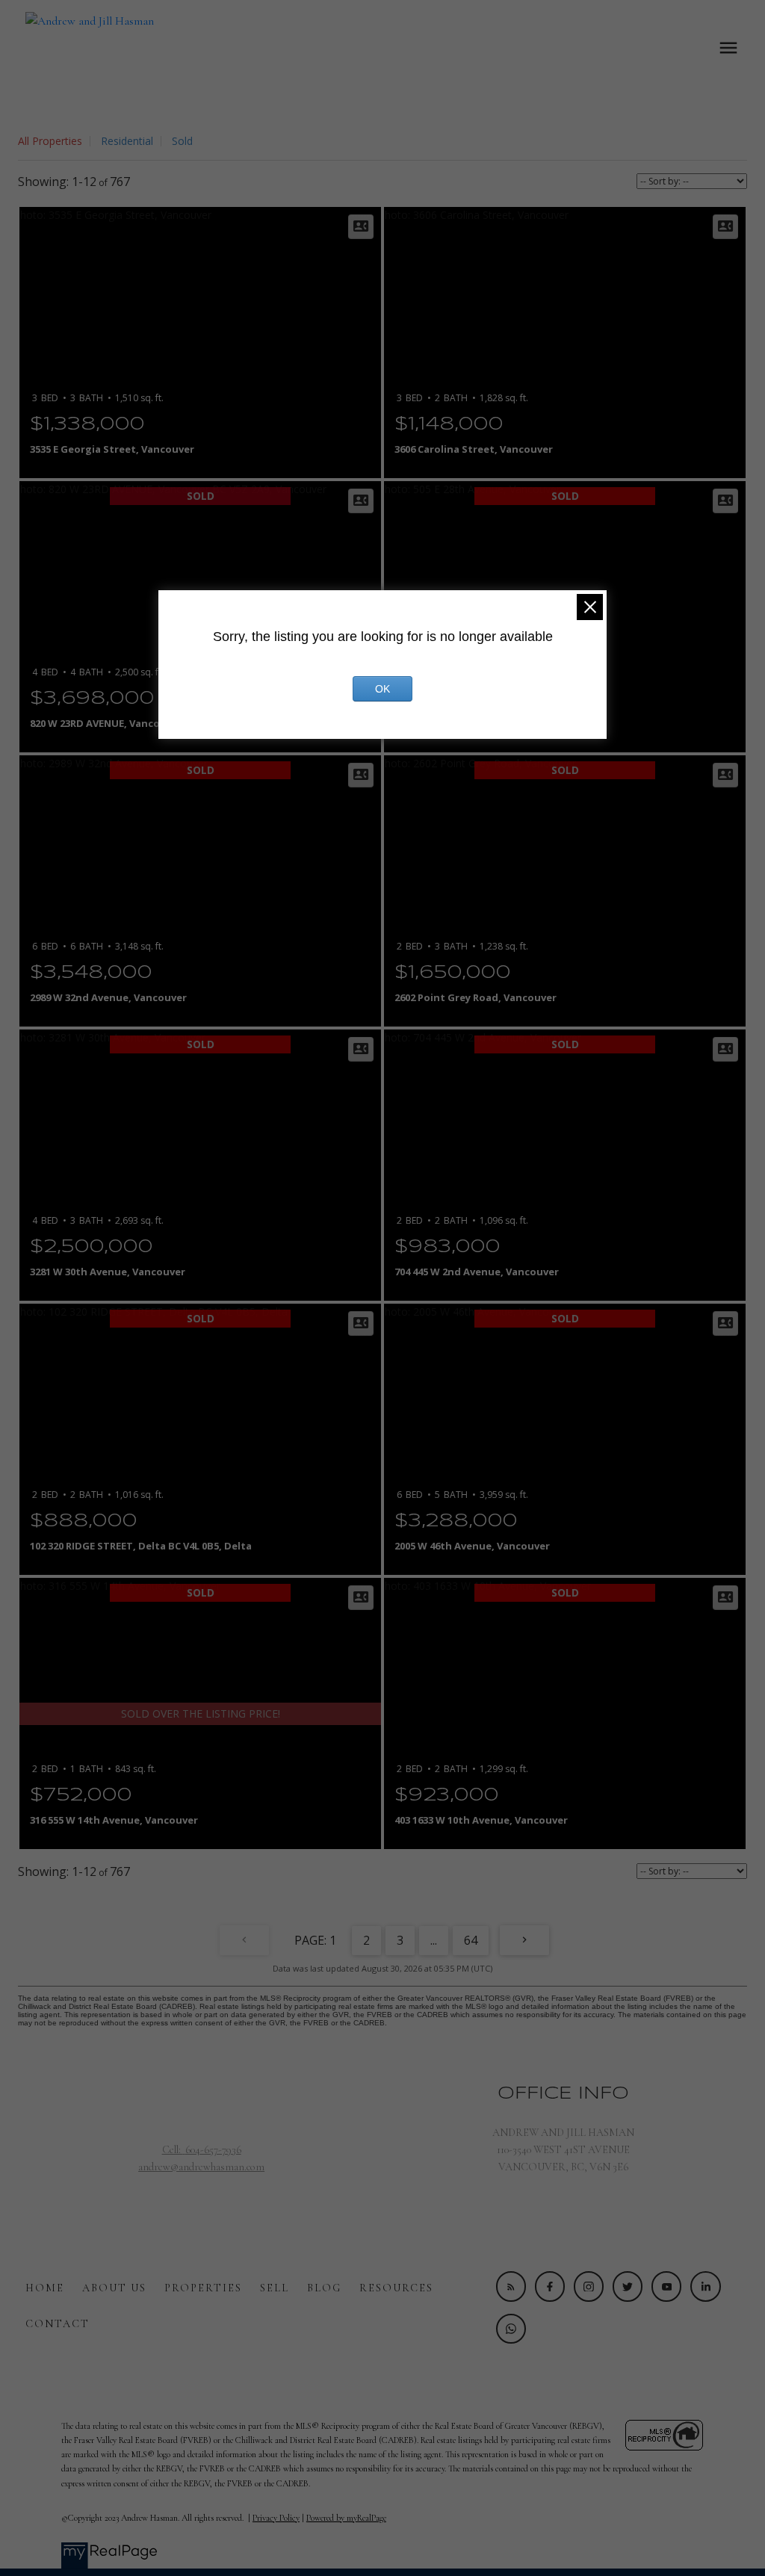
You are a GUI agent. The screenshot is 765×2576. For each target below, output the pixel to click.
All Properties (50, 141)
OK (382, 689)
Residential (127, 141)
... (434, 1940)
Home (45, 2288)
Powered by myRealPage (346, 2518)
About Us (114, 2288)
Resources (396, 2288)
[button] (511, 2286)
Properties (203, 2288)
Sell (275, 2288)
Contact (58, 2324)
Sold (182, 141)
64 (471, 1940)
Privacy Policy (276, 2518)
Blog (324, 2288)
